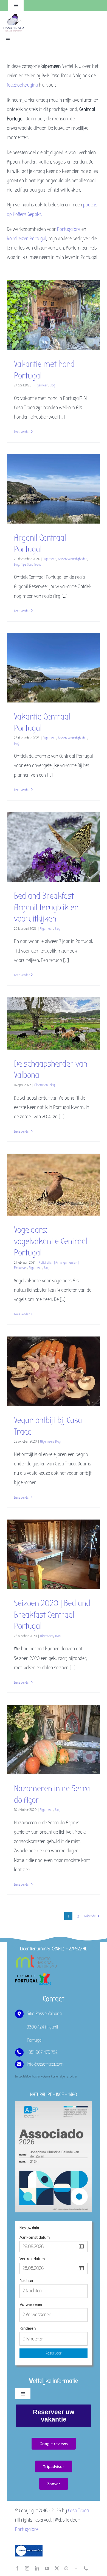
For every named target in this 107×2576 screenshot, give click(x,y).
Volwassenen (31, 2305)
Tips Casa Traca (31, 564)
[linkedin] (37, 2568)
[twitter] (57, 2568)
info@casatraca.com (45, 2064)
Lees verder (22, 432)
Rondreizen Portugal (27, 239)
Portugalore (69, 229)
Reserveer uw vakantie (54, 2416)
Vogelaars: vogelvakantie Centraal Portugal (51, 1241)
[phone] (86, 2568)
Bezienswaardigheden (73, 559)
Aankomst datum (35, 2238)
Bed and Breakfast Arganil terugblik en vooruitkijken (46, 907)
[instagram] (27, 2568)
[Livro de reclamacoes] (29, 2547)
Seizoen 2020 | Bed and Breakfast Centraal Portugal (52, 1615)
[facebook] (17, 2568)
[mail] (76, 2568)
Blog (52, 385)
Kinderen (28, 2329)
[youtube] (47, 2568)
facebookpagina (22, 85)
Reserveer (54, 2353)
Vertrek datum (32, 2259)
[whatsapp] (66, 2568)
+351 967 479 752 (42, 2052)
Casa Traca (78, 2511)
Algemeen (41, 385)
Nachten (27, 2281)
